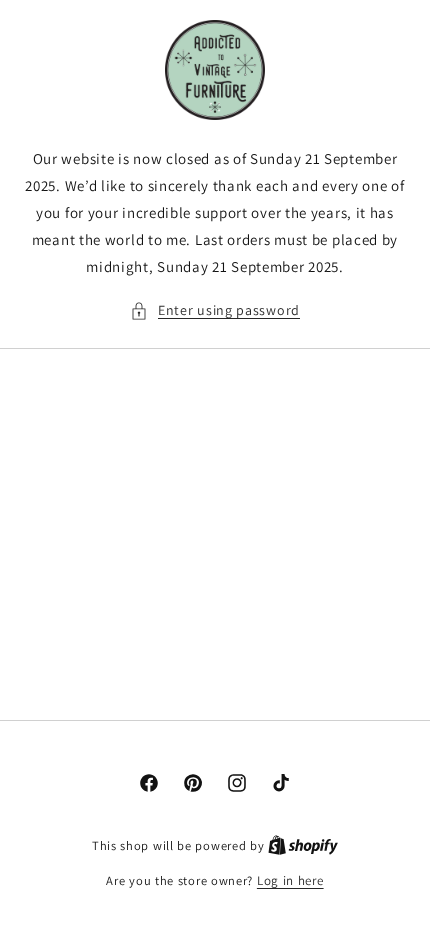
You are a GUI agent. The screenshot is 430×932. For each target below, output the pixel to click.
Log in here (290, 880)
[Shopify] (303, 845)
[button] (215, 310)
